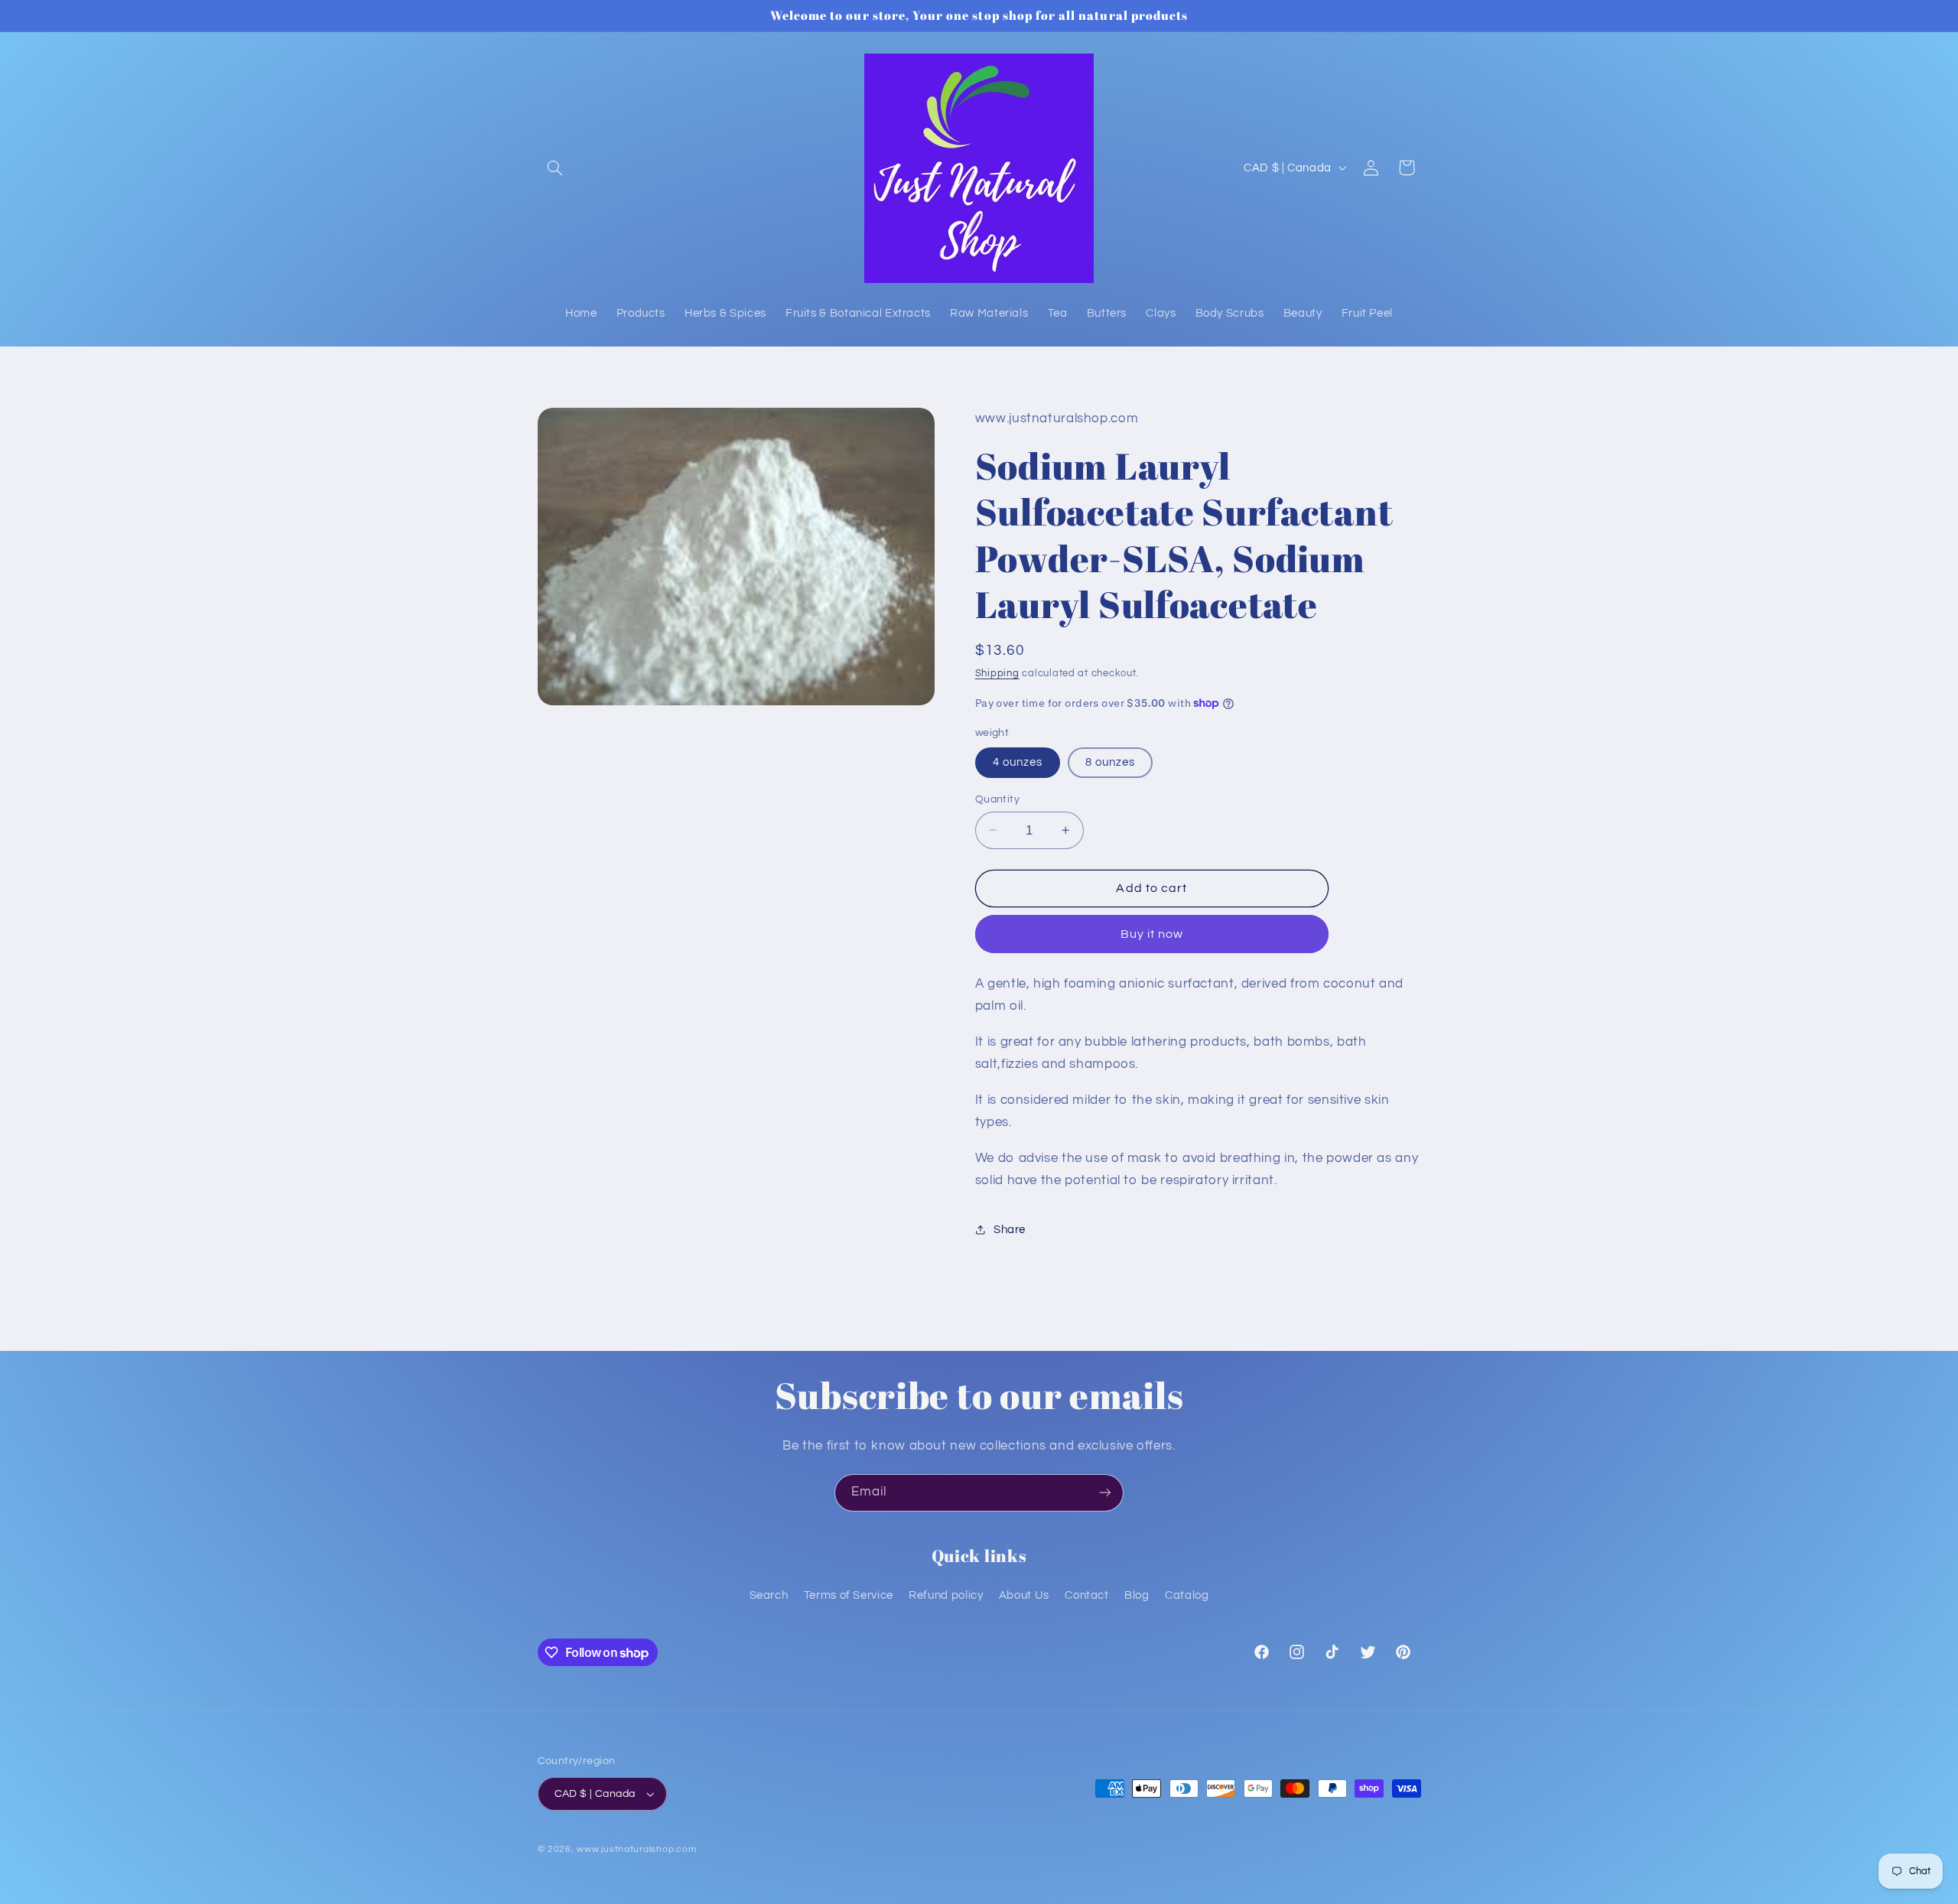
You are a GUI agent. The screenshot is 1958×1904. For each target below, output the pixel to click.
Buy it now (1152, 933)
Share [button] (1010, 1230)
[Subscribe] (1105, 1493)
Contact (1086, 1595)
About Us (1024, 1595)
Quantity (997, 799)
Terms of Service (849, 1595)
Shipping (997, 673)
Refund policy (946, 1595)
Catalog (1187, 1595)
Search (769, 1595)
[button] (555, 168)
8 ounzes (1110, 762)
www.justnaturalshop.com (636, 1849)
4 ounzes (1018, 762)
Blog (1137, 1595)
